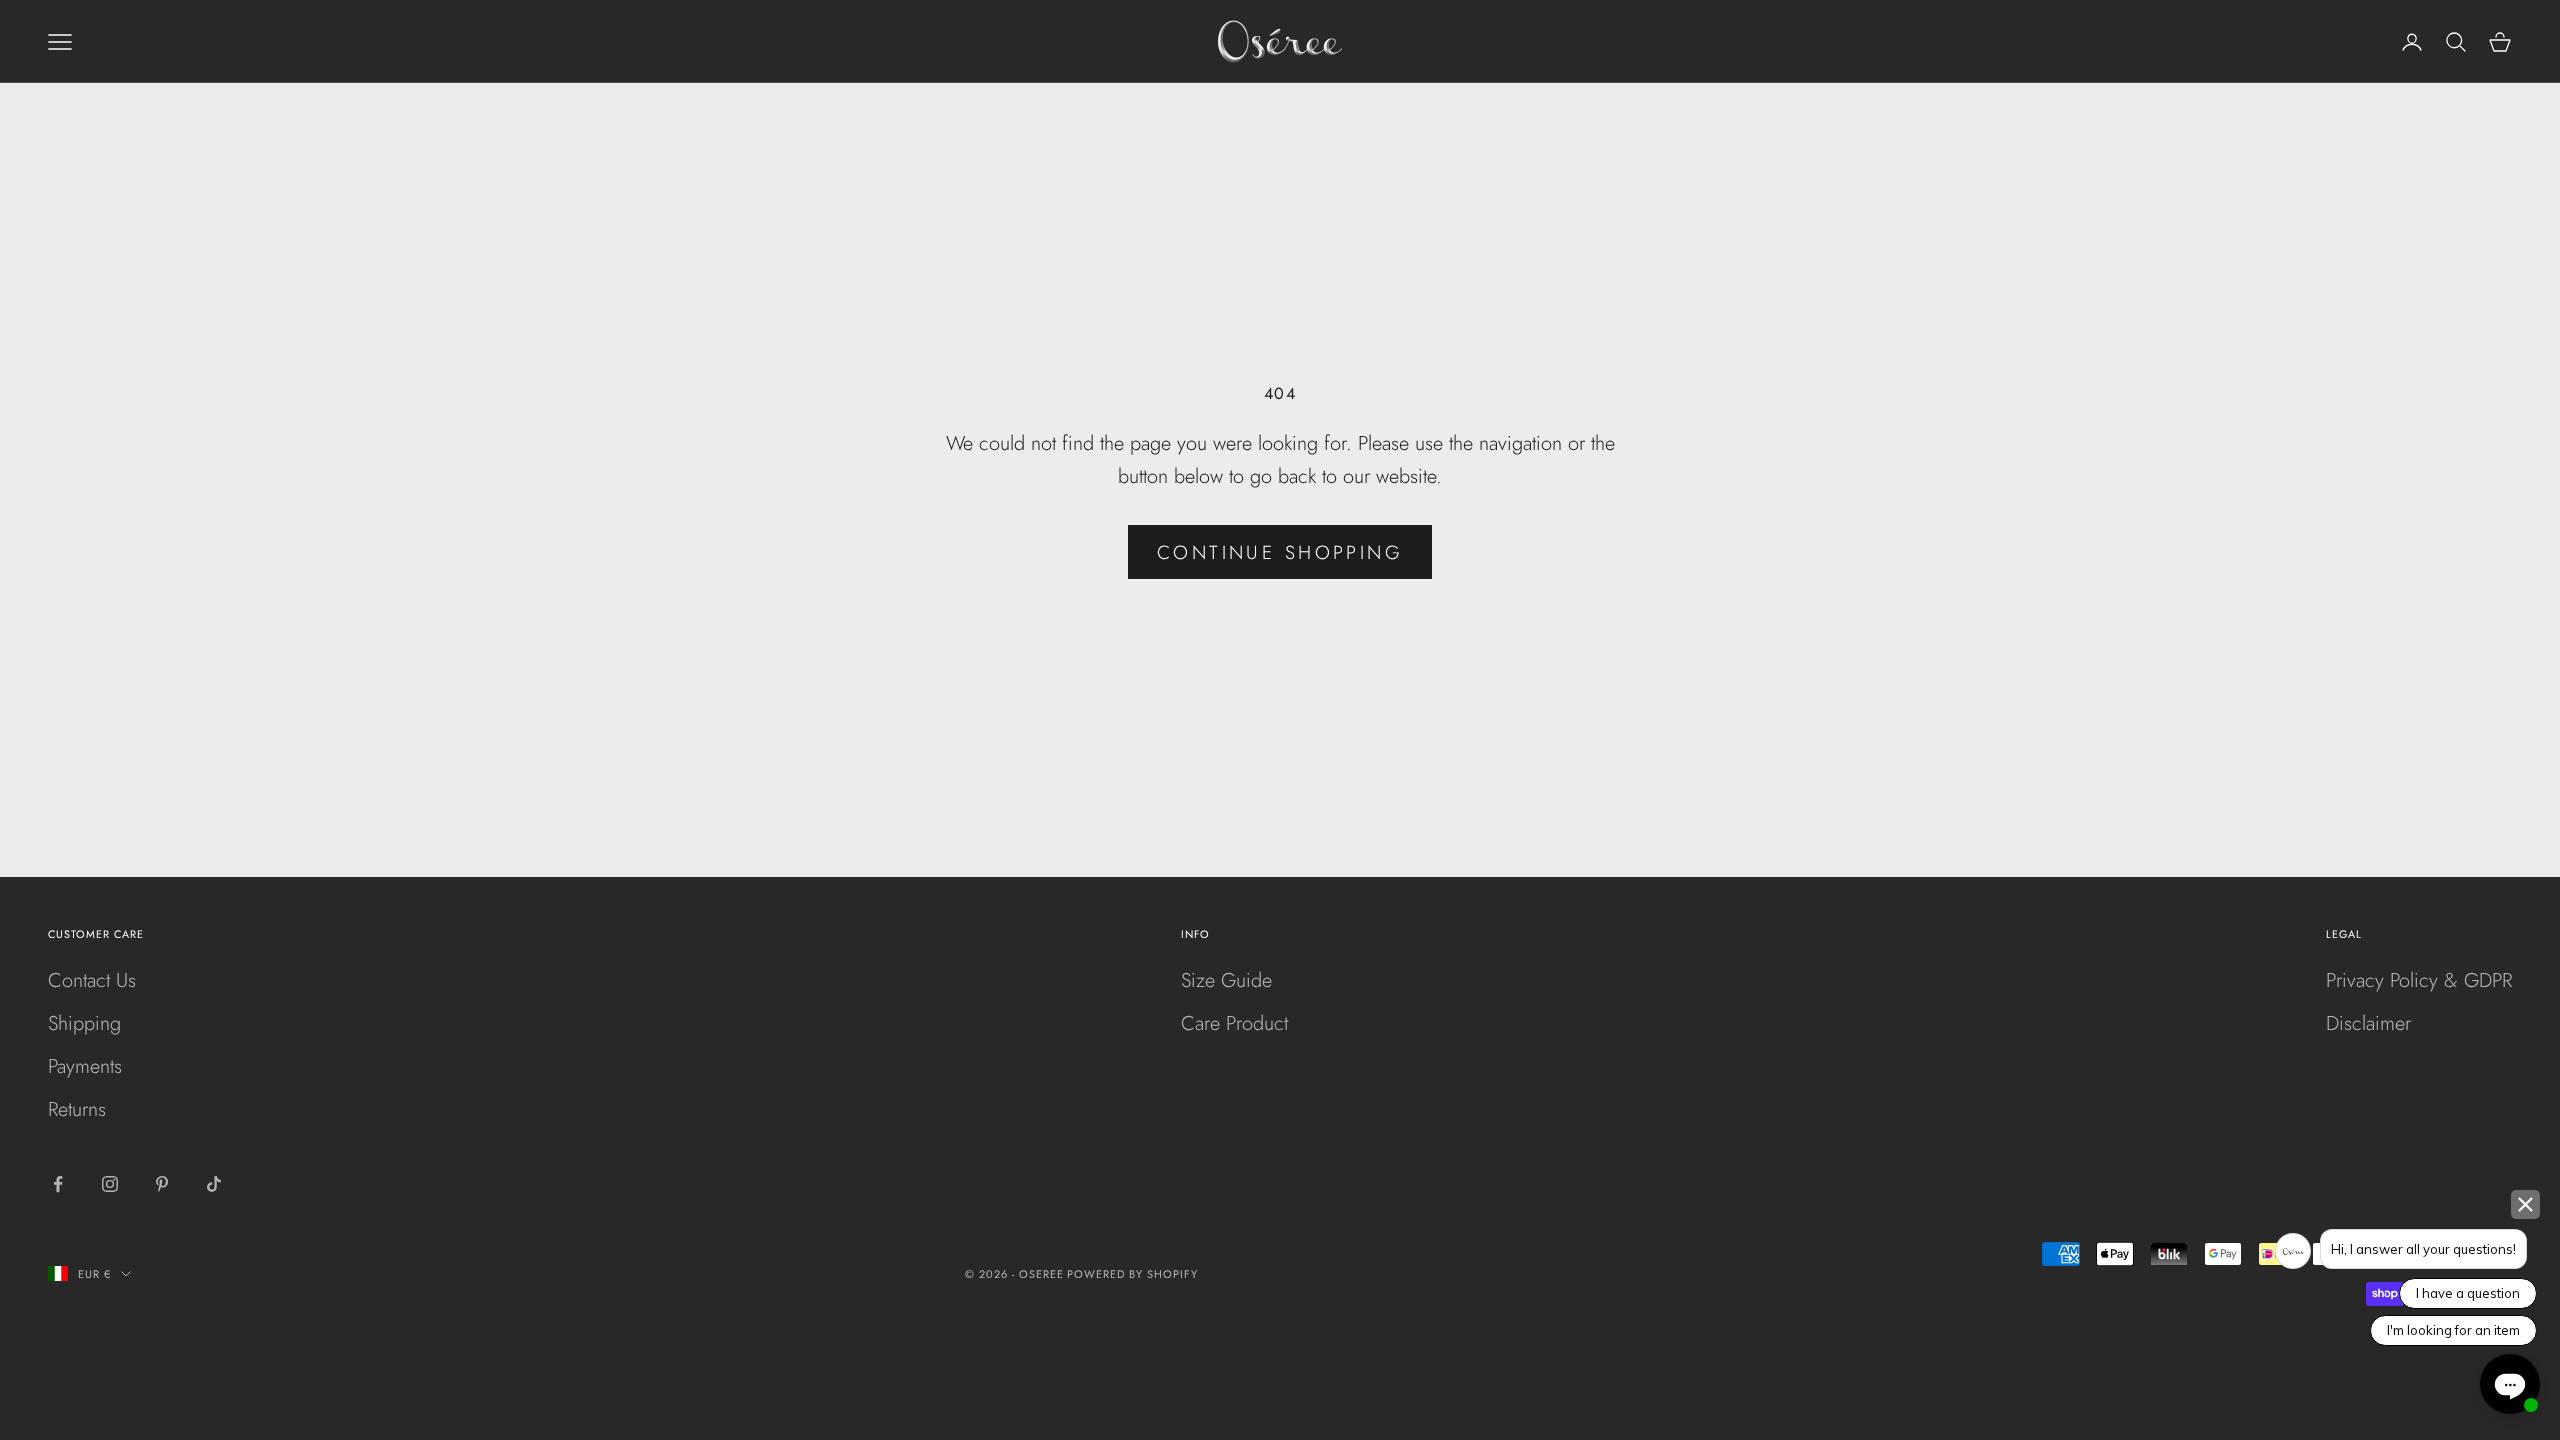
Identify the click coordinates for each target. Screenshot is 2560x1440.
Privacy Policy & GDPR (2419, 980)
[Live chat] (2510, 1384)
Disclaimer (2368, 1023)
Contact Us (92, 980)
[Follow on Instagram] (110, 1184)
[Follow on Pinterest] (162, 1184)
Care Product (1234, 1023)
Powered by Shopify (1132, 1274)
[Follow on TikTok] (214, 1184)
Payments (85, 1066)
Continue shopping (1280, 552)
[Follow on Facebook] (58, 1184)
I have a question (2468, 1293)
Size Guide (1226, 980)
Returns (77, 1109)
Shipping (84, 1023)
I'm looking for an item (2453, 1330)
